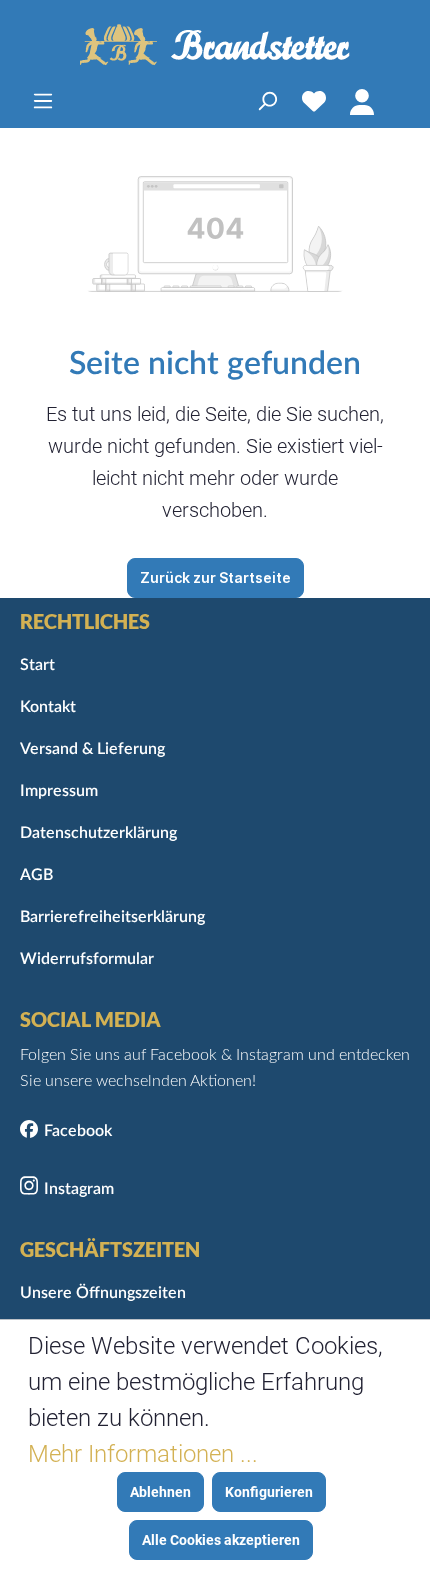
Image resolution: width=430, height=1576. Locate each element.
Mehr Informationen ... (143, 1454)
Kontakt (48, 707)
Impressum (59, 791)
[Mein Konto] (362, 101)
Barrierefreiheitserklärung (112, 917)
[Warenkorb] (398, 101)
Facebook (78, 1131)
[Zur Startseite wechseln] (215, 45)
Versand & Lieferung (92, 749)
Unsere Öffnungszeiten (103, 1293)
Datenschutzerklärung (98, 833)
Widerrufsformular (87, 959)
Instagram (79, 1189)
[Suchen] (267, 101)
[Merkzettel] (314, 101)
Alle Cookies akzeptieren (221, 1540)
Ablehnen (160, 1492)
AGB (36, 875)
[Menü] (43, 101)
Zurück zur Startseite (215, 577)
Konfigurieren (269, 1492)
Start (37, 665)
